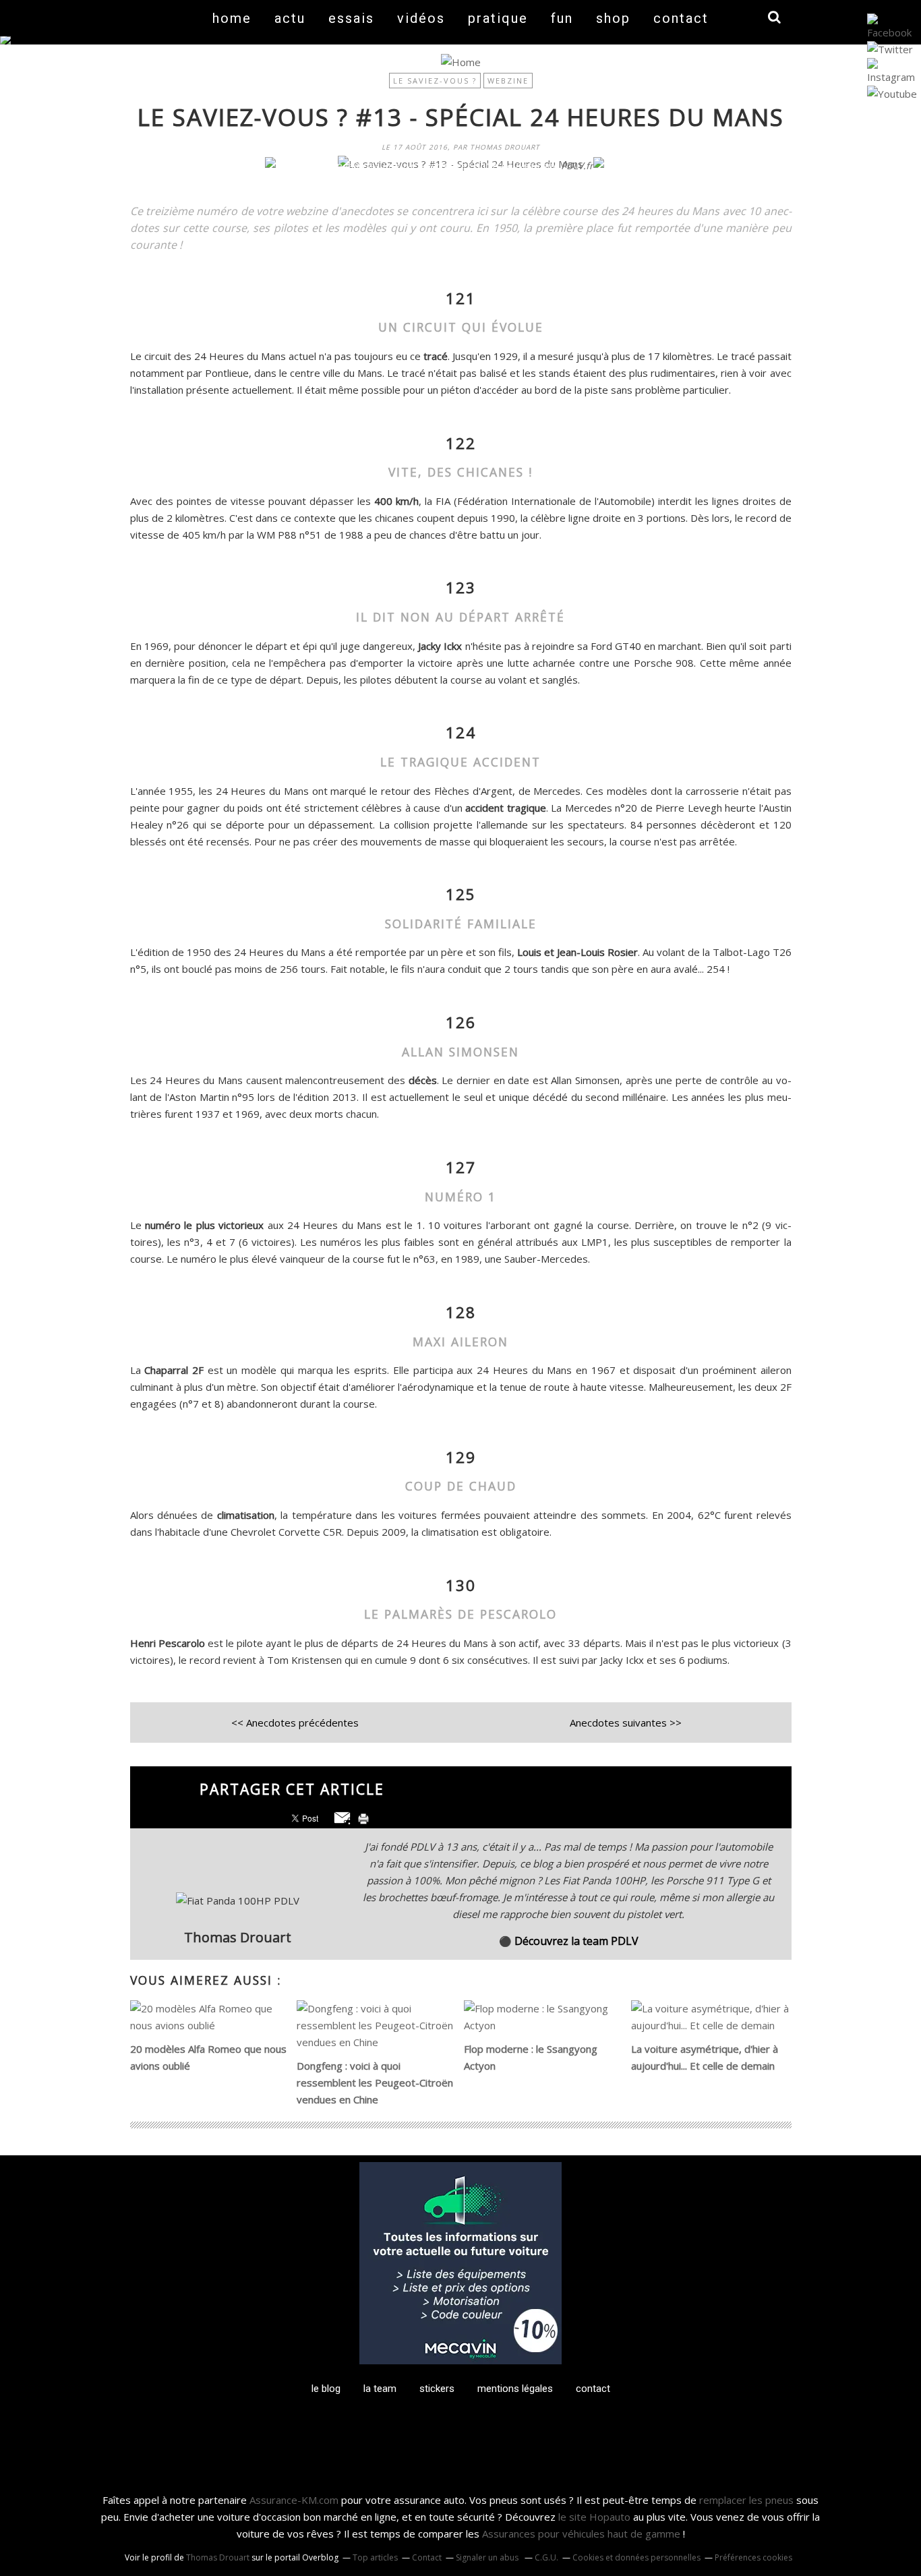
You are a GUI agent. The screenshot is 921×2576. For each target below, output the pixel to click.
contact (681, 18)
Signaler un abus (488, 2557)
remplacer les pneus (746, 2500)
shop (613, 18)
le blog (326, 2389)
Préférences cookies (753, 2557)
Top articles (375, 2557)
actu (290, 18)
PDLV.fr (577, 166)
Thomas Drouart (218, 2557)
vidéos (421, 18)
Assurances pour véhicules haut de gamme (581, 2534)
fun (562, 18)
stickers (437, 2389)
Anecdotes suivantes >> (626, 1723)
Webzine (508, 81)
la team (380, 2389)
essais (351, 18)
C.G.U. (546, 2557)
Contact (427, 2557)
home (232, 18)
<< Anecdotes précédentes (295, 1723)
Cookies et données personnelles (636, 2557)
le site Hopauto (594, 2517)
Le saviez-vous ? (435, 81)
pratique (498, 18)
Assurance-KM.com (294, 2500)
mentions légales (515, 2389)
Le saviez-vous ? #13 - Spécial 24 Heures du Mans (461, 117)
